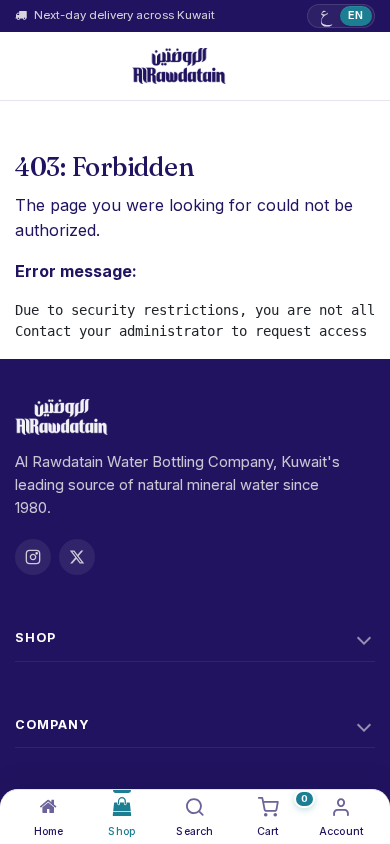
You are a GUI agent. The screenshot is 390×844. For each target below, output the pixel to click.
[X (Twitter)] (77, 557)
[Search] (194, 807)
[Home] (48, 807)
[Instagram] (33, 557)
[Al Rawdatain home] (178, 66)
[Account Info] (341, 807)
